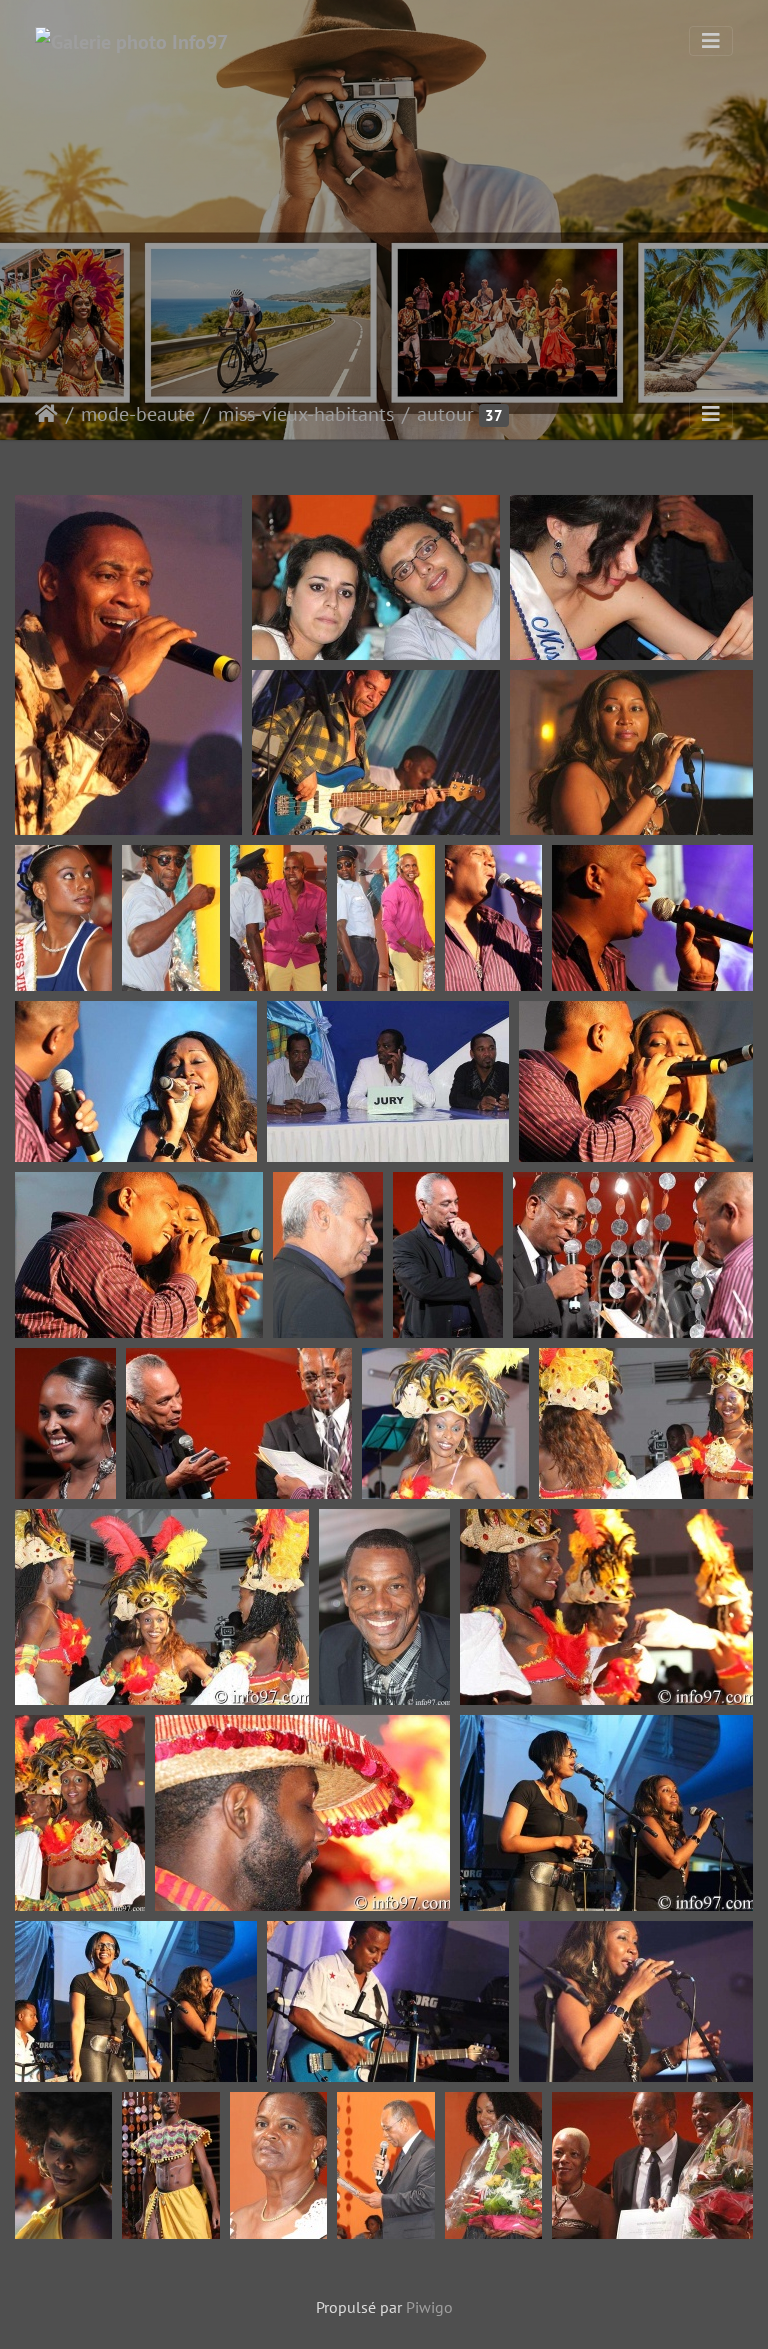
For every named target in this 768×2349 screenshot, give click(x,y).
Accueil (46, 414)
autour (445, 414)
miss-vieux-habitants (306, 414)
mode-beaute (138, 414)
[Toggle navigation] (711, 41)
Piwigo (429, 2307)
